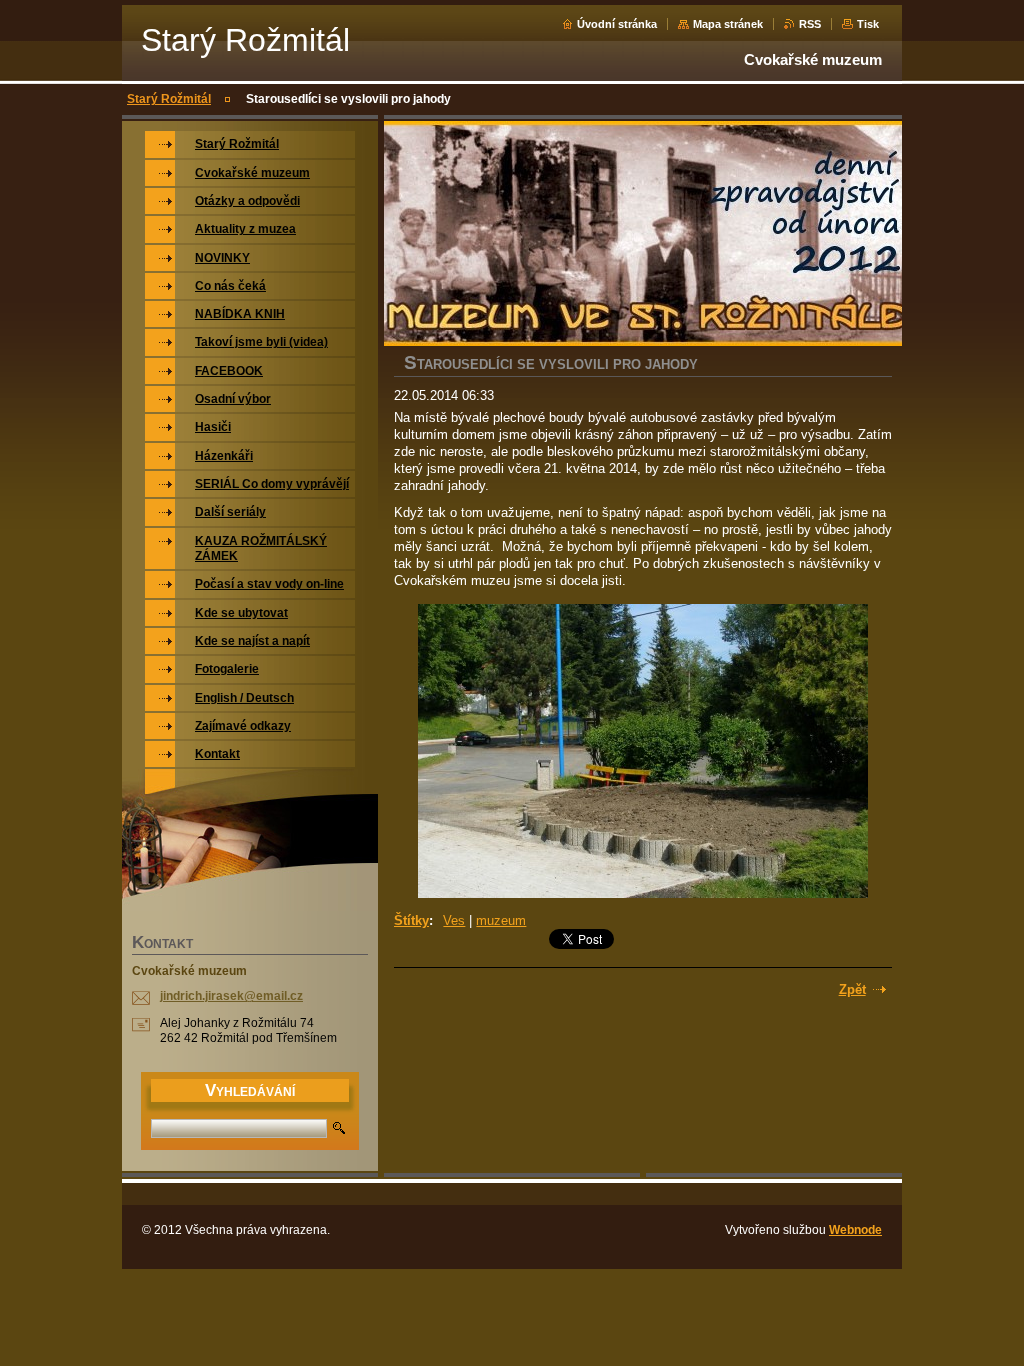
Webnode (855, 1230)
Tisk (868, 24)
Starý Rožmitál (169, 99)
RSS (810, 24)
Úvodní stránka (617, 24)
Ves (454, 920)
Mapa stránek (728, 24)
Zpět (852, 989)
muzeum (501, 920)
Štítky (411, 920)
